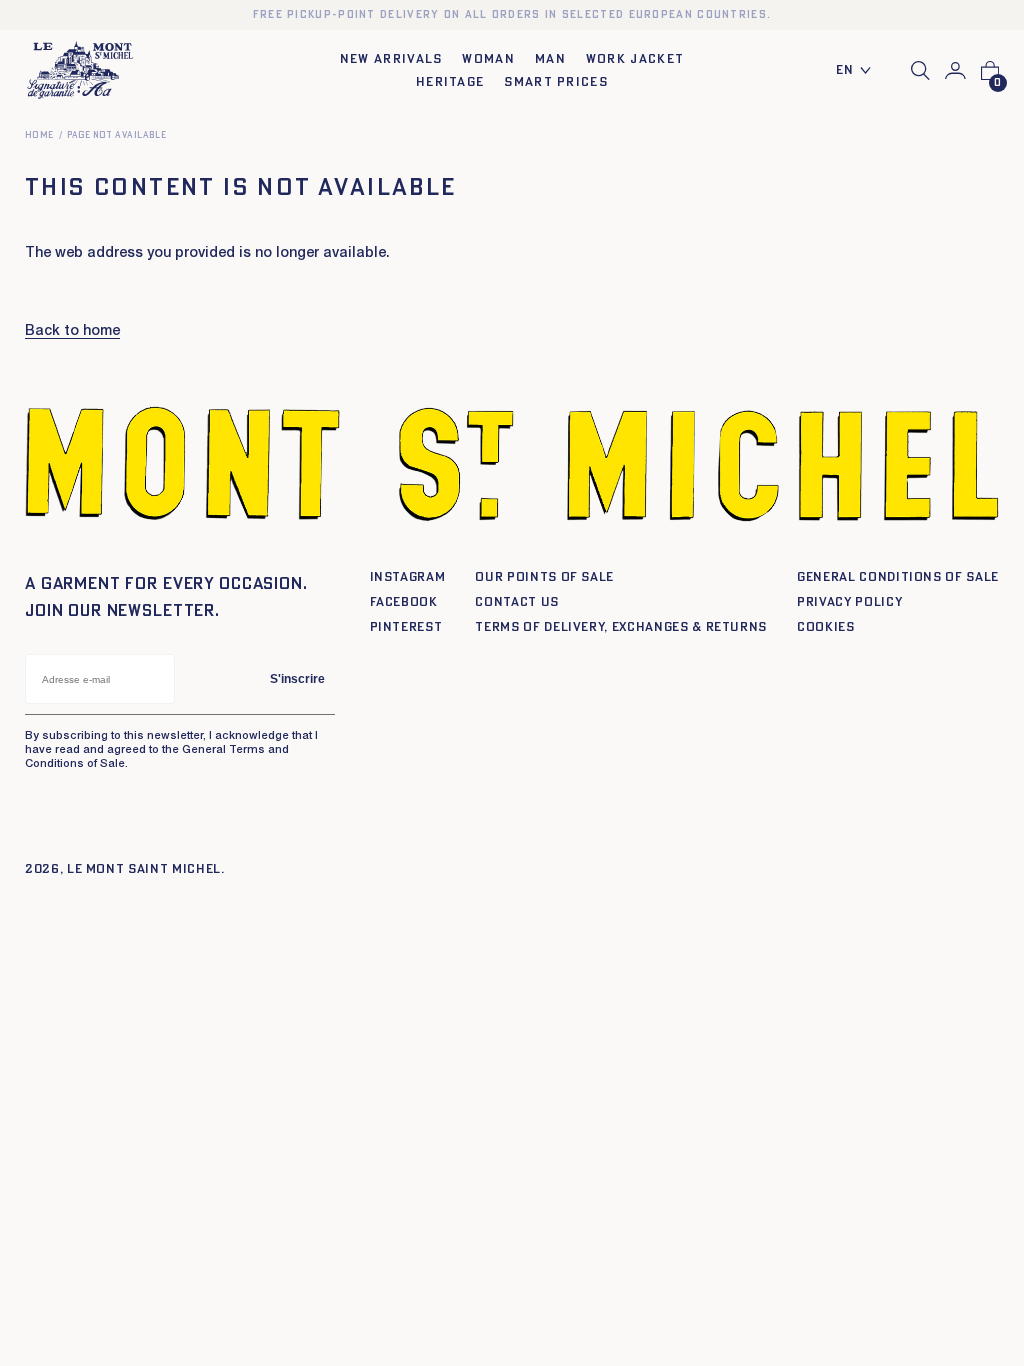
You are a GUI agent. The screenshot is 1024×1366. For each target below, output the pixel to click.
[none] (859, 71)
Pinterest (406, 627)
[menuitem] (859, 71)
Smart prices (556, 82)
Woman (488, 59)
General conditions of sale (898, 577)
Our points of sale (544, 577)
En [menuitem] (845, 70)
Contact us (517, 602)
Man (550, 59)
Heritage (450, 82)
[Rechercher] (920, 70)
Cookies (826, 627)
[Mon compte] (955, 71)
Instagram (408, 577)
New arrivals (391, 59)
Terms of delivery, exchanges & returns (621, 627)
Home (39, 135)
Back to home (72, 332)
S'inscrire (297, 679)
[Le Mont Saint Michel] (80, 70)
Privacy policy (849, 602)
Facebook (404, 602)
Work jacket (635, 59)
